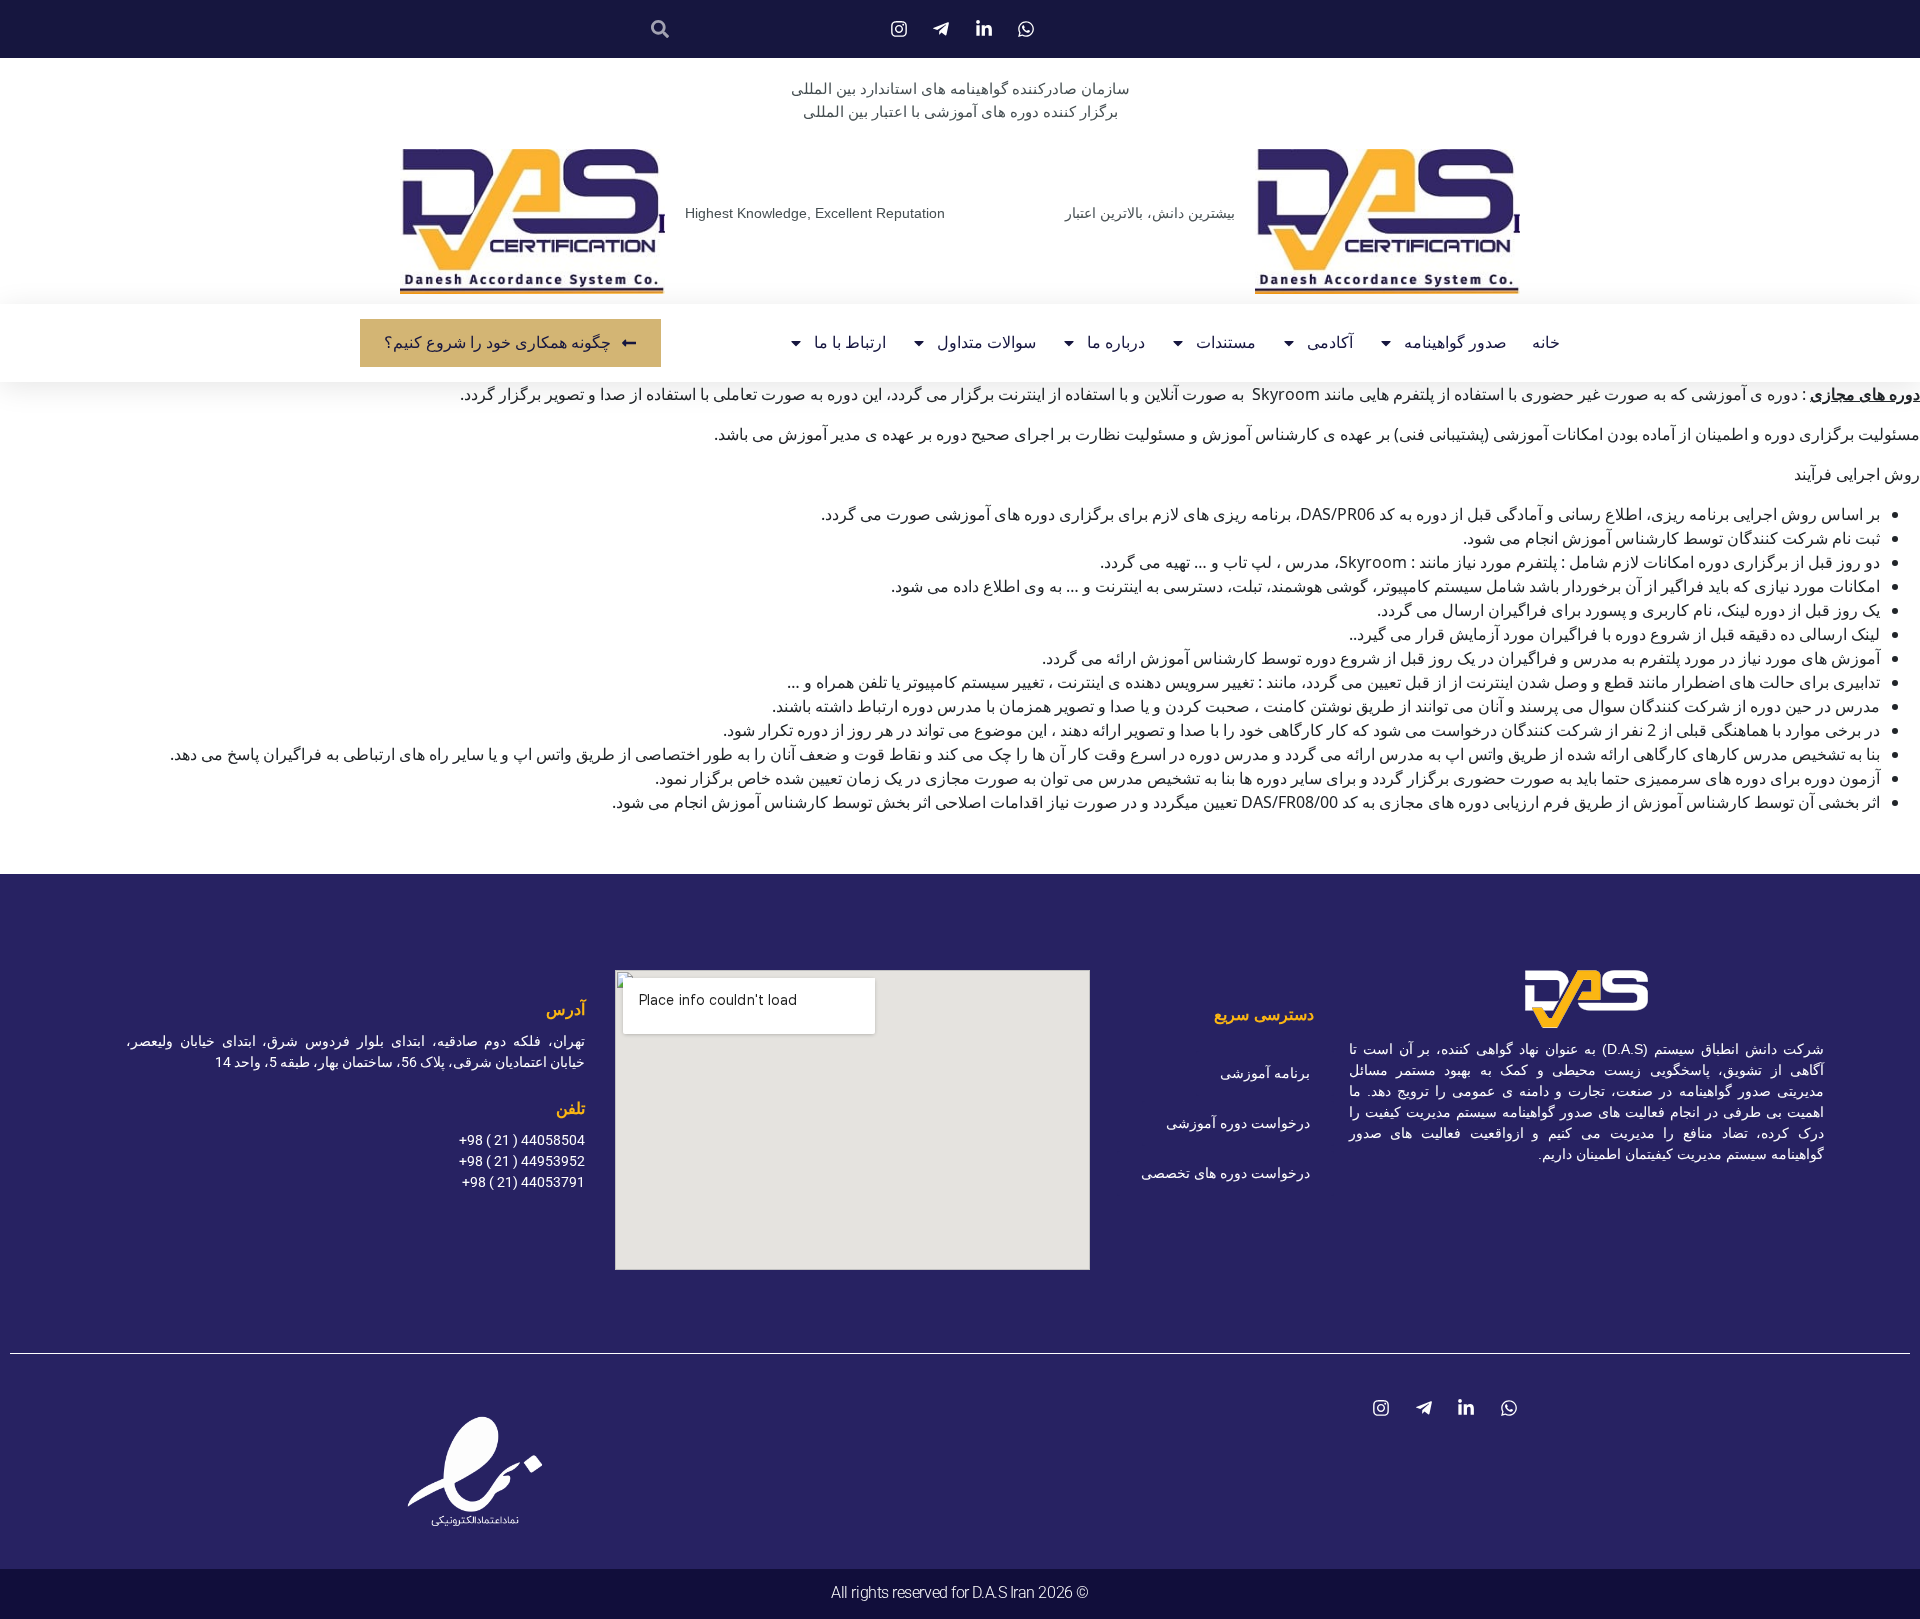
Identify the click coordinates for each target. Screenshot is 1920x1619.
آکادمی (1330, 342)
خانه (1546, 342)
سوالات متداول (986, 342)
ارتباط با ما (850, 342)
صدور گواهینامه (1455, 342)
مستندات (1226, 342)
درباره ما (1116, 342)
